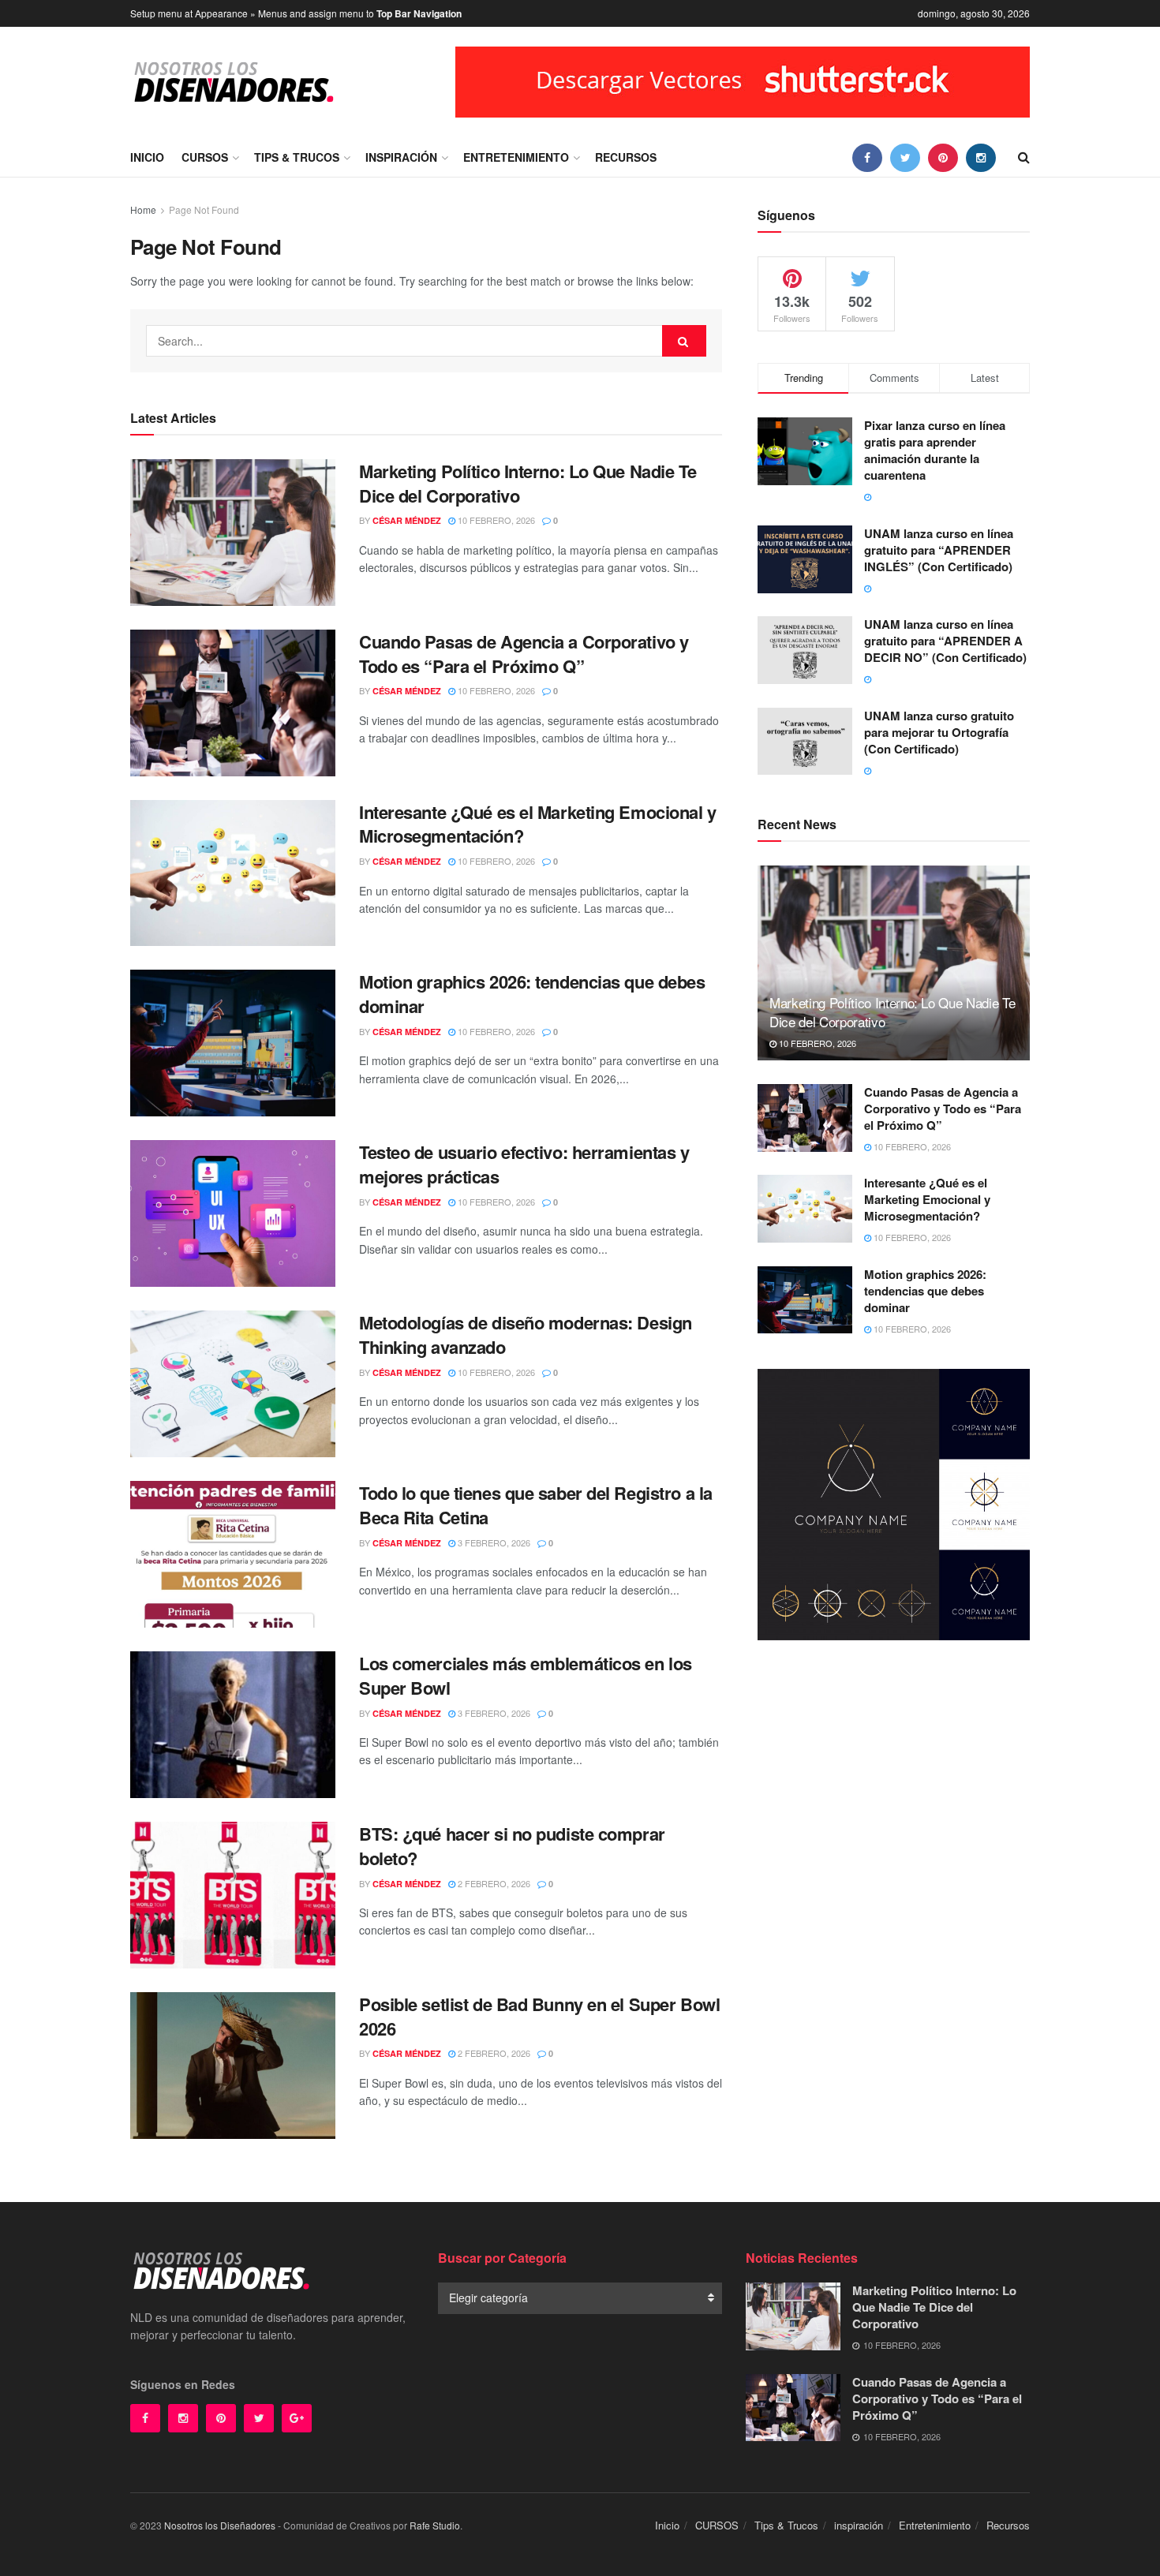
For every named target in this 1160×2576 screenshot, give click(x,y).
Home (143, 209)
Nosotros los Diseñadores (220, 2525)
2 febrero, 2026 (493, 1883)
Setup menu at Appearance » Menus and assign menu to (296, 13)
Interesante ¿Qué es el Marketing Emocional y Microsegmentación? (538, 824)
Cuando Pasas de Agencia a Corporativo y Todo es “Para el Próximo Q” (524, 654)
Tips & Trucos (297, 157)
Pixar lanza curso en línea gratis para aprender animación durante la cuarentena (935, 450)
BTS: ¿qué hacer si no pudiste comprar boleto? (512, 1846)
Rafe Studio (435, 2525)
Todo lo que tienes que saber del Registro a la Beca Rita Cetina (536, 1505)
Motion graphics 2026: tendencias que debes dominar (532, 994)
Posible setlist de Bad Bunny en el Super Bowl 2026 (539, 2016)
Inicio (147, 157)
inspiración (401, 157)
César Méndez (407, 520)
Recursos (626, 157)
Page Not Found (204, 209)
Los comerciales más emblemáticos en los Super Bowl (526, 1675)
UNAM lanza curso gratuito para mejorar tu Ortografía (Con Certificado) (939, 732)
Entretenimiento (516, 157)
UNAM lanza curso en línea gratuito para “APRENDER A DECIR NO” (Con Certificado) (945, 641)
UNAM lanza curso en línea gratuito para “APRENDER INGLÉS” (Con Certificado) (939, 550)
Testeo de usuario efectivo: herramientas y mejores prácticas (524, 1164)
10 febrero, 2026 (495, 520)
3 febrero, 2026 (493, 1542)
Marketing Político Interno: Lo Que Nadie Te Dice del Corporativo (528, 483)
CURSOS (205, 157)
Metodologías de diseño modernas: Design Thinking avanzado (526, 1335)
